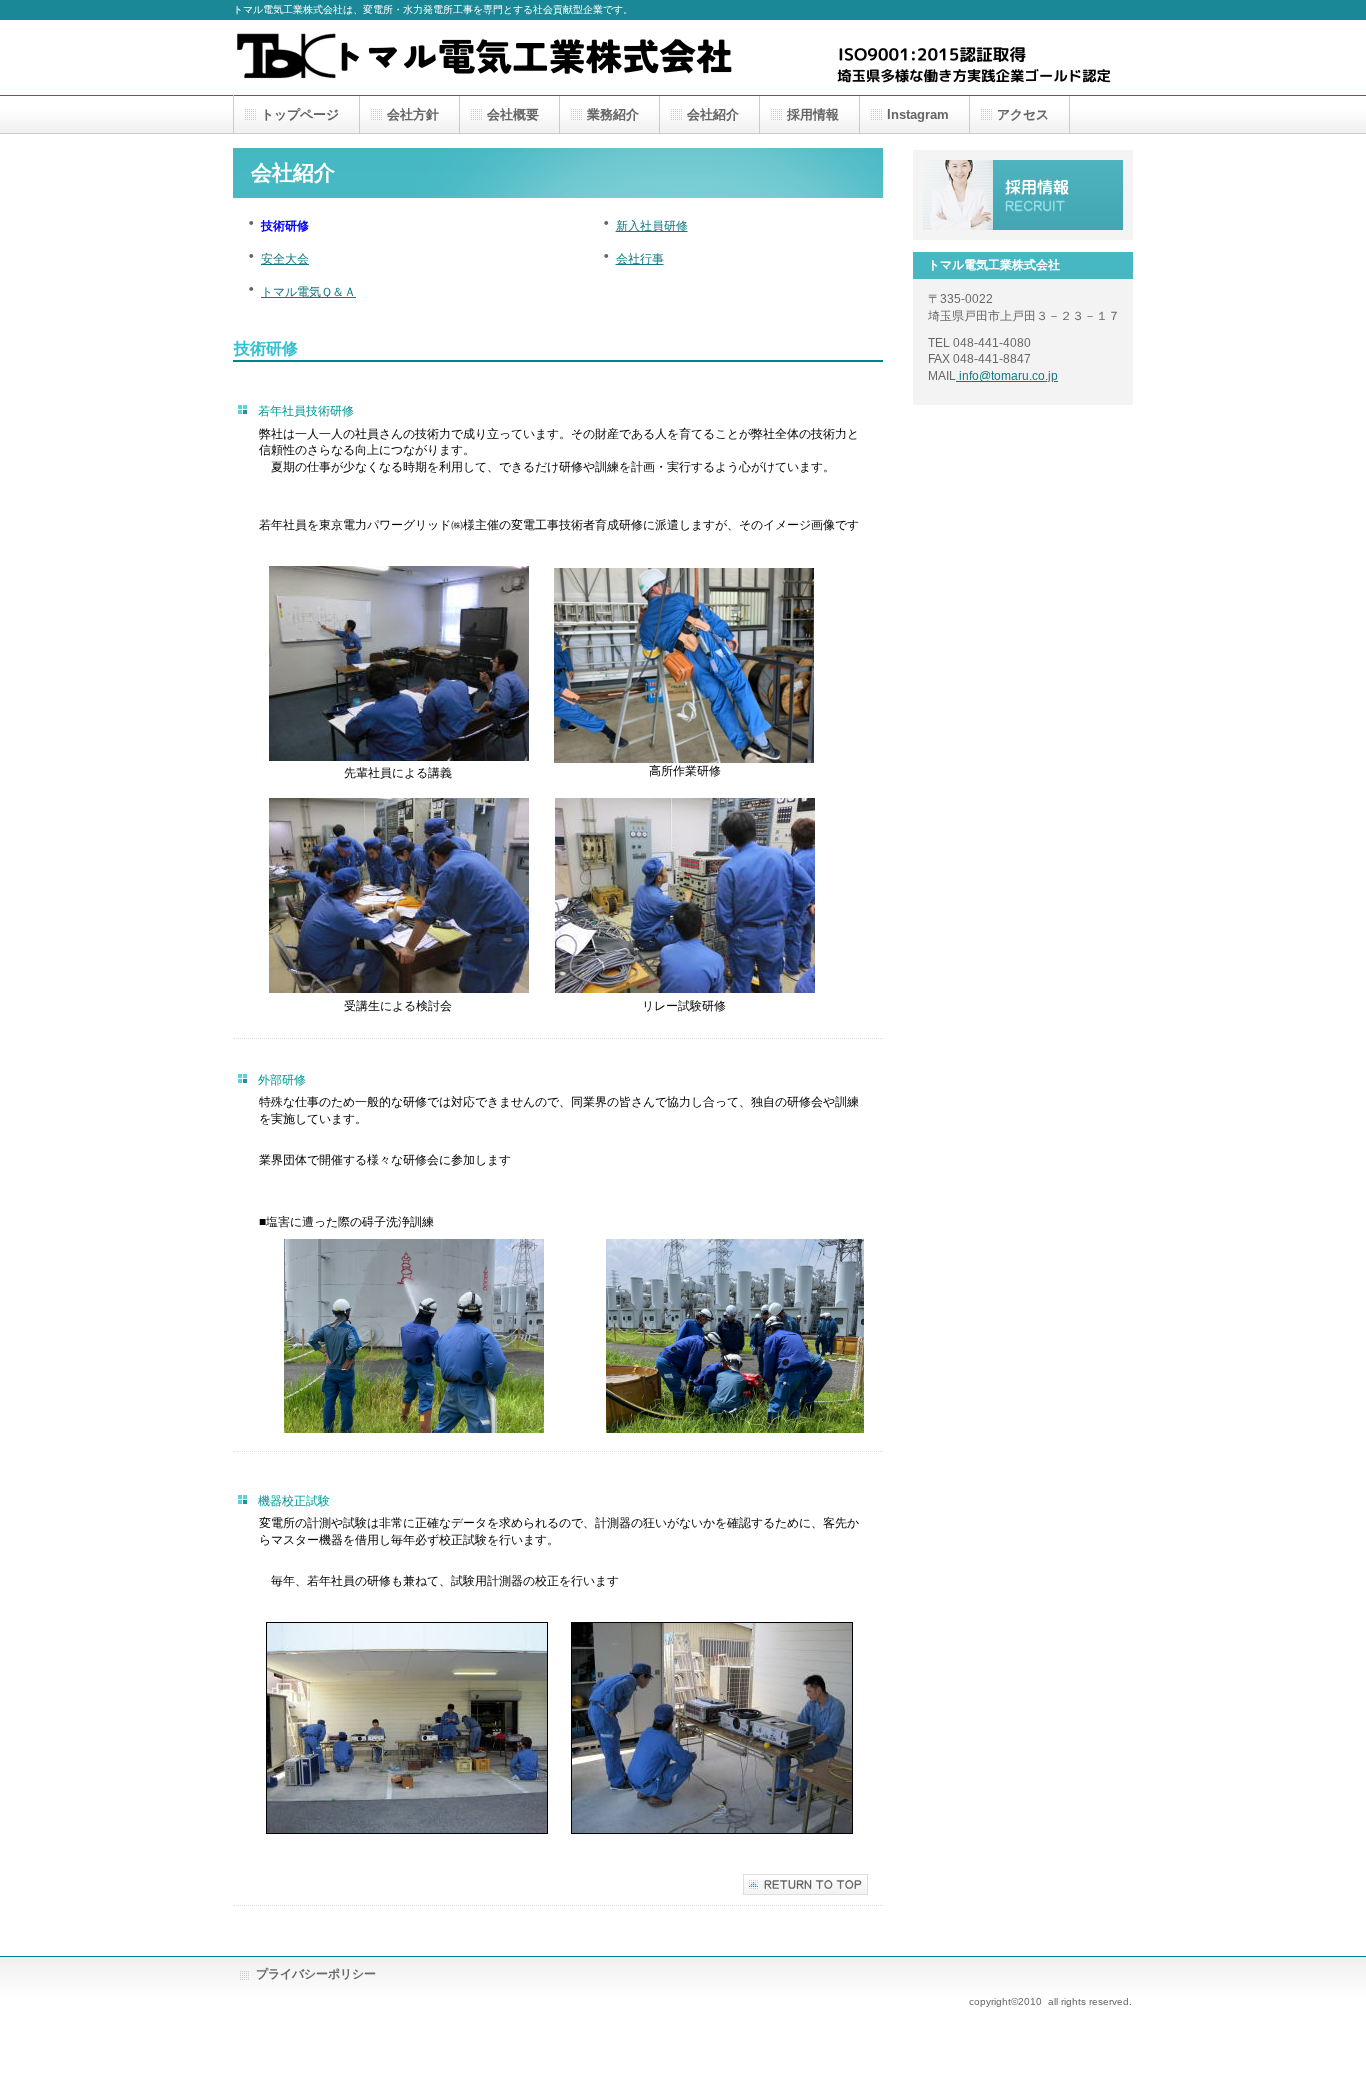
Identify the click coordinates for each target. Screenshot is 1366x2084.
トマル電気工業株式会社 (485, 57)
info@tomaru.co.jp (1007, 376)
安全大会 (285, 259)
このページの (805, 1884)
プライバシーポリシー (316, 1974)
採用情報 (1023, 195)
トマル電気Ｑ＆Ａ (308, 292)
